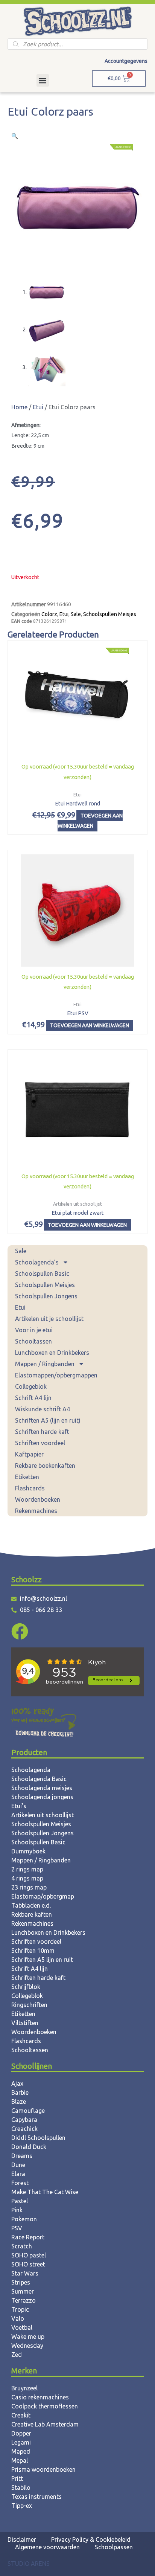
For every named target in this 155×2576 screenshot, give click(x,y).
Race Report (28, 2237)
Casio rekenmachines (40, 2397)
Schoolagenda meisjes (42, 1788)
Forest (20, 2183)
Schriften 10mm (33, 1951)
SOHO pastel (29, 2255)
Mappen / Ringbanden (45, 1364)
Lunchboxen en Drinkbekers (52, 1353)
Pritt (17, 2478)
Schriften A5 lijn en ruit (42, 1960)
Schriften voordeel (40, 1443)
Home (19, 407)
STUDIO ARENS (29, 2564)
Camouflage (28, 2111)
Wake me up (28, 2337)
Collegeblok (31, 1386)
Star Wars (25, 2273)
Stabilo (21, 2488)
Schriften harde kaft (42, 1432)
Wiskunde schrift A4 (43, 1409)
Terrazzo (24, 2300)
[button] (43, 80)
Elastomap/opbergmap (43, 1896)
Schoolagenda (31, 1770)
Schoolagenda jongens (42, 1797)
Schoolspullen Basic (42, 1274)
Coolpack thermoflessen (45, 2406)
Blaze (19, 2102)
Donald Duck (29, 2147)
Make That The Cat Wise (45, 2192)
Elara (18, 2174)
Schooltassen (33, 1341)
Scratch (22, 2246)
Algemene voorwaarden (47, 2547)
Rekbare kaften (32, 1914)
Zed (17, 2355)
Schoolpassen (114, 2547)
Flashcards (30, 1488)
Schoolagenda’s (37, 1262)
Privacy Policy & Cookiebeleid (91, 2539)
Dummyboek (28, 1851)
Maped (21, 2451)
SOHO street (28, 2264)
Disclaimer (22, 2539)
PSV (17, 2228)
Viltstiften (25, 2023)
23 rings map (29, 1887)
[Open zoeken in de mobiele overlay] (77, 44)
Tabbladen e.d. (31, 1905)
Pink (17, 2210)
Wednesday (27, 2346)
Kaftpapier (29, 1454)
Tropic (20, 2309)
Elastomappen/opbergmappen (56, 1375)
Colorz (49, 614)
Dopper (21, 2433)
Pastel (20, 2201)
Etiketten (27, 1477)
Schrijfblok (26, 1987)
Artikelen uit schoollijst (43, 1815)
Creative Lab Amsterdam (45, 2424)
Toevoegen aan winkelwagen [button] (90, 821)
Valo (18, 2318)
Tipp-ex (22, 2506)
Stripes (21, 2282)
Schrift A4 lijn (33, 1398)
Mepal (20, 2460)
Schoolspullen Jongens (46, 1296)
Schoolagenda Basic (39, 1779)
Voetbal (22, 2327)
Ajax (17, 2083)
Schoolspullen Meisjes (45, 1285)
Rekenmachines (36, 1511)
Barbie (20, 2093)
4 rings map (27, 1878)
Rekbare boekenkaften (45, 1466)
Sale (21, 1251)
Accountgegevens (126, 61)
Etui (20, 1307)
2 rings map (27, 1869)
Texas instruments (36, 2497)
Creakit (21, 2415)
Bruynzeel (24, 2388)
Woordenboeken (38, 1499)
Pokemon (24, 2219)
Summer (23, 2291)
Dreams (22, 2156)
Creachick (24, 2129)
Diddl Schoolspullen (38, 2138)
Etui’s (19, 1806)
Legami (21, 2442)
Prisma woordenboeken (43, 2469)
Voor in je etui (34, 1330)
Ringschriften (29, 2005)
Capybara (24, 2120)
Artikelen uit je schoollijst (49, 1319)
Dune (18, 2165)
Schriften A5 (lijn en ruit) (48, 1420)
